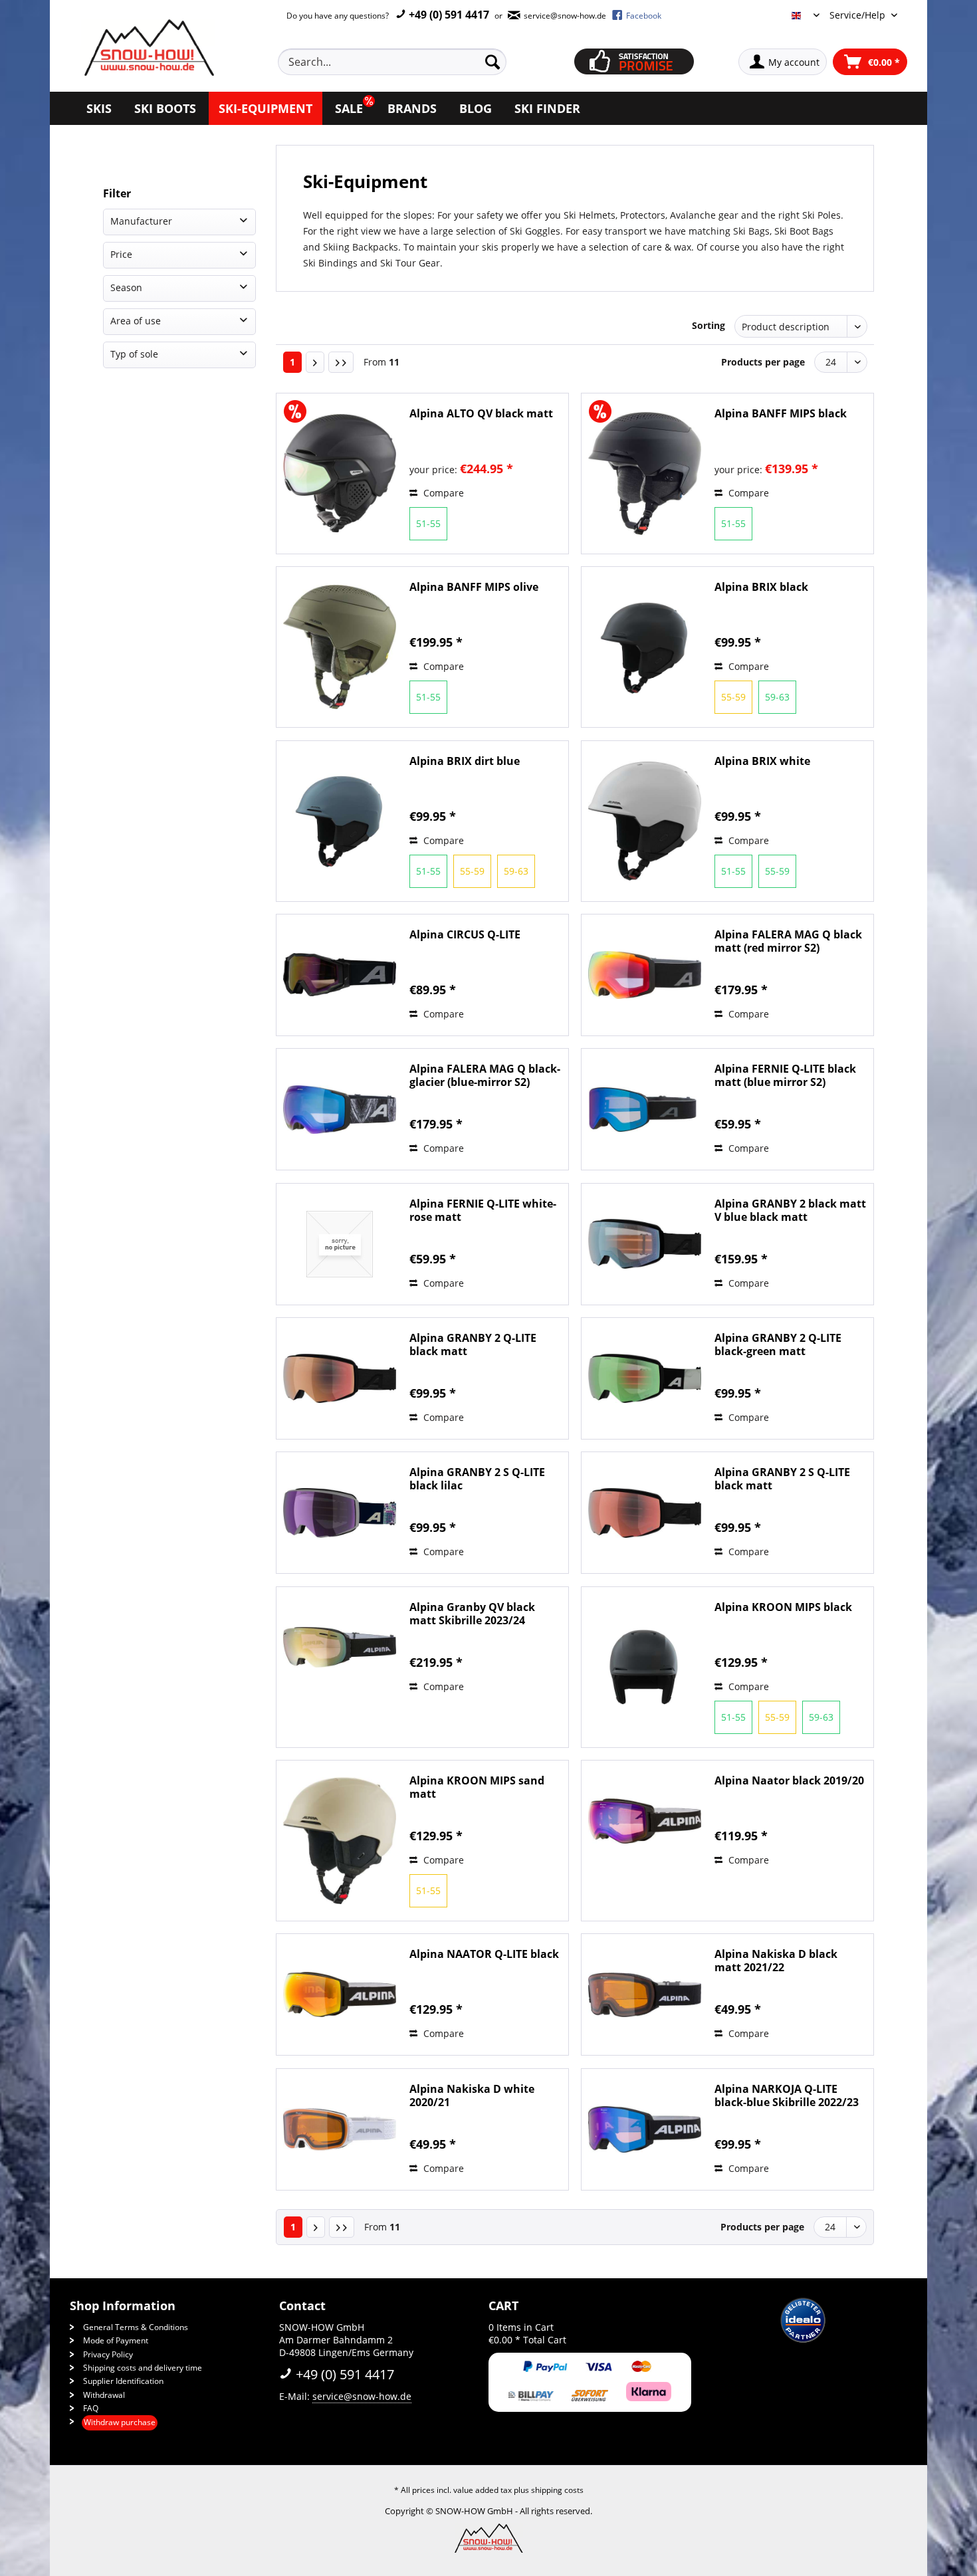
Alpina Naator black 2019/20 (789, 1781)
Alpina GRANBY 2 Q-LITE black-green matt (778, 1344)
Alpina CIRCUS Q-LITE (465, 935)
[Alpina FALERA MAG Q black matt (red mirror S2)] (645, 975)
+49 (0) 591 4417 (448, 15)
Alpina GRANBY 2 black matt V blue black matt (790, 1210)
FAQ (91, 2408)
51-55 (428, 523)
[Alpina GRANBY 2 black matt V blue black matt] (645, 1244)
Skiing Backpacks (361, 247)
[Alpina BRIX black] (645, 647)
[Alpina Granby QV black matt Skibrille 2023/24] (340, 1648)
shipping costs (557, 2490)
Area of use (136, 321)
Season (126, 287)
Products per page (763, 362)
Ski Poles (821, 215)
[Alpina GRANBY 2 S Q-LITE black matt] (645, 1513)
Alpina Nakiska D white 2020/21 (472, 2095)
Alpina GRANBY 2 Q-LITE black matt (473, 1344)
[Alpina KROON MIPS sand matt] (340, 1841)
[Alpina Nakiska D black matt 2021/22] (645, 1994)
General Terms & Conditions (136, 2327)
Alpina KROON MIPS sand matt (477, 1787)
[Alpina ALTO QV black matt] (340, 474)
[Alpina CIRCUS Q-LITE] (340, 975)
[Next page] (315, 362)
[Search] (492, 62)
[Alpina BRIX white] (645, 821)
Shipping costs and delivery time (143, 2368)
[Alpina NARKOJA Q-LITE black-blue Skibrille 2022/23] (645, 2129)
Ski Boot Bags (804, 231)
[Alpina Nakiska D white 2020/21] (340, 2129)
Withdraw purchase (120, 2422)
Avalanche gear (704, 215)
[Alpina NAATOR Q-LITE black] (340, 1994)
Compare (442, 493)
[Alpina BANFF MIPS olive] (340, 647)
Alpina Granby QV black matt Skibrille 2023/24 (472, 1614)
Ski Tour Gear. (411, 263)
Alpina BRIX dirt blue (465, 761)
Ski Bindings (330, 263)
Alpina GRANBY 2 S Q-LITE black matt (782, 1479)
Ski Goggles (535, 231)
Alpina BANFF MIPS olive (474, 587)
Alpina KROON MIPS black (783, 1607)
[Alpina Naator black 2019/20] (645, 1821)
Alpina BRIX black (761, 587)
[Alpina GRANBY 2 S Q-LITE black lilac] (340, 1513)
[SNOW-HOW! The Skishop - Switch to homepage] (148, 48)
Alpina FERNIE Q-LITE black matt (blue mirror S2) (785, 1075)
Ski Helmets (590, 215)
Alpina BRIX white (762, 761)
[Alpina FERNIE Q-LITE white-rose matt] (340, 1244)
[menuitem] (407, 62)
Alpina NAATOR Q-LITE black (484, 1954)
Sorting (708, 325)
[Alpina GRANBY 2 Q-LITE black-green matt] (645, 1378)
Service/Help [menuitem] (859, 15)
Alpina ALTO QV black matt (481, 414)
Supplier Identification (123, 2381)
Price (121, 254)
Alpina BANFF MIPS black (781, 414)
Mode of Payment (116, 2340)
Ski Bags (751, 231)
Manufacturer (141, 221)
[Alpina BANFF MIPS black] (645, 474)
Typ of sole (134, 354)
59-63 (777, 697)
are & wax (669, 247)
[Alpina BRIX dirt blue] (340, 821)
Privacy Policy (108, 2354)
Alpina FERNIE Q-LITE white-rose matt (483, 1210)
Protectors (643, 215)
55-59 (733, 697)
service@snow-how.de (362, 2396)
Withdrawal (104, 2395)
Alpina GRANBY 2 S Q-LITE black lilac (477, 1479)
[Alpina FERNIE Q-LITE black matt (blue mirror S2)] (645, 1109)
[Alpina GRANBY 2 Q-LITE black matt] (340, 1378)
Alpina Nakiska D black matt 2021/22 (776, 1961)
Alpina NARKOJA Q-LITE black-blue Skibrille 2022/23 (787, 2095)
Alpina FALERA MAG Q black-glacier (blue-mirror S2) (485, 1075)
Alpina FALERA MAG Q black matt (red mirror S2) (788, 941)
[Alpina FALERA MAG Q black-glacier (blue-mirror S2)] (340, 1109)
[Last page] (341, 362)
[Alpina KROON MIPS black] (645, 1667)
